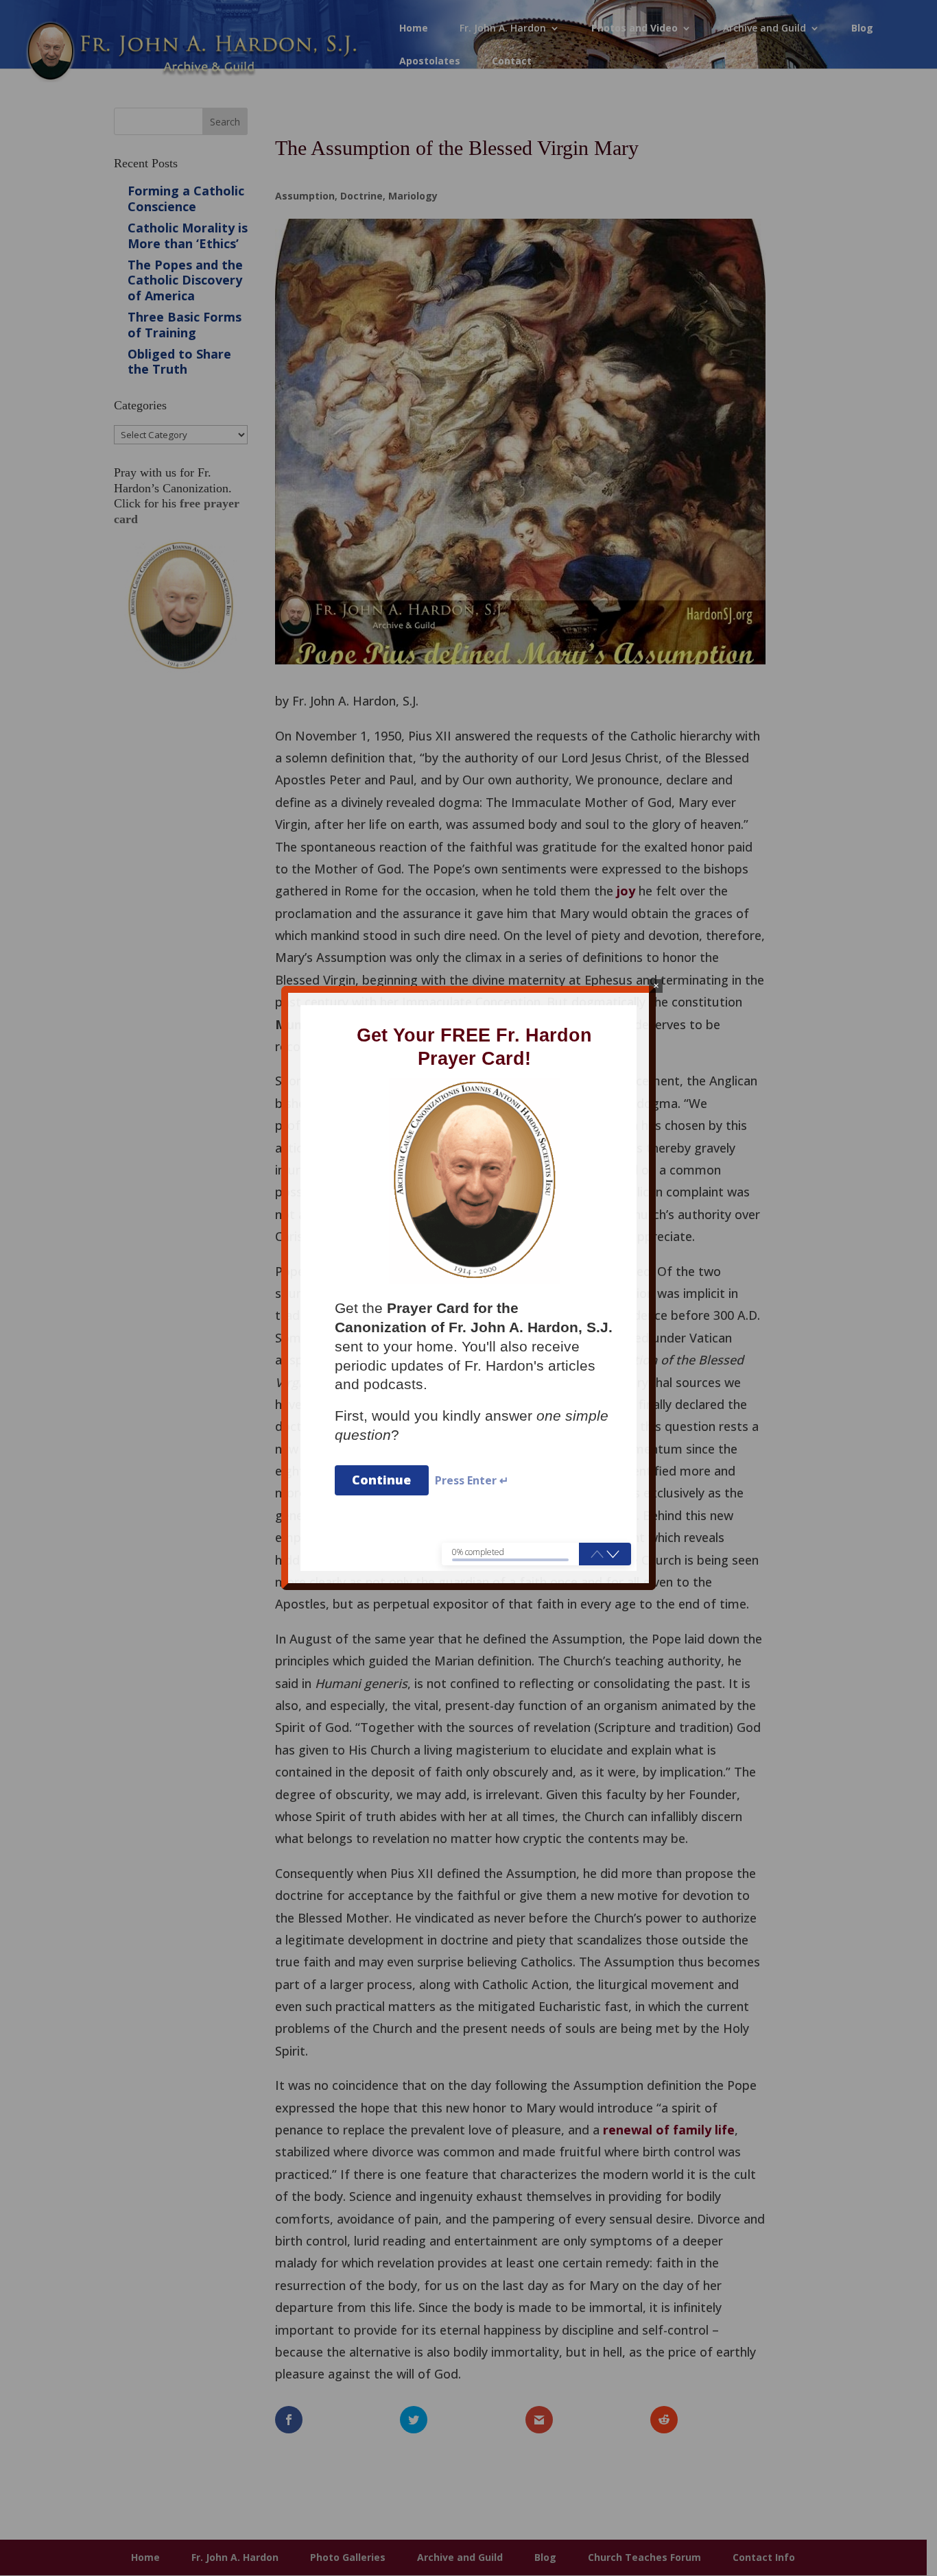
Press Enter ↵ (472, 1481)
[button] (613, 1554)
